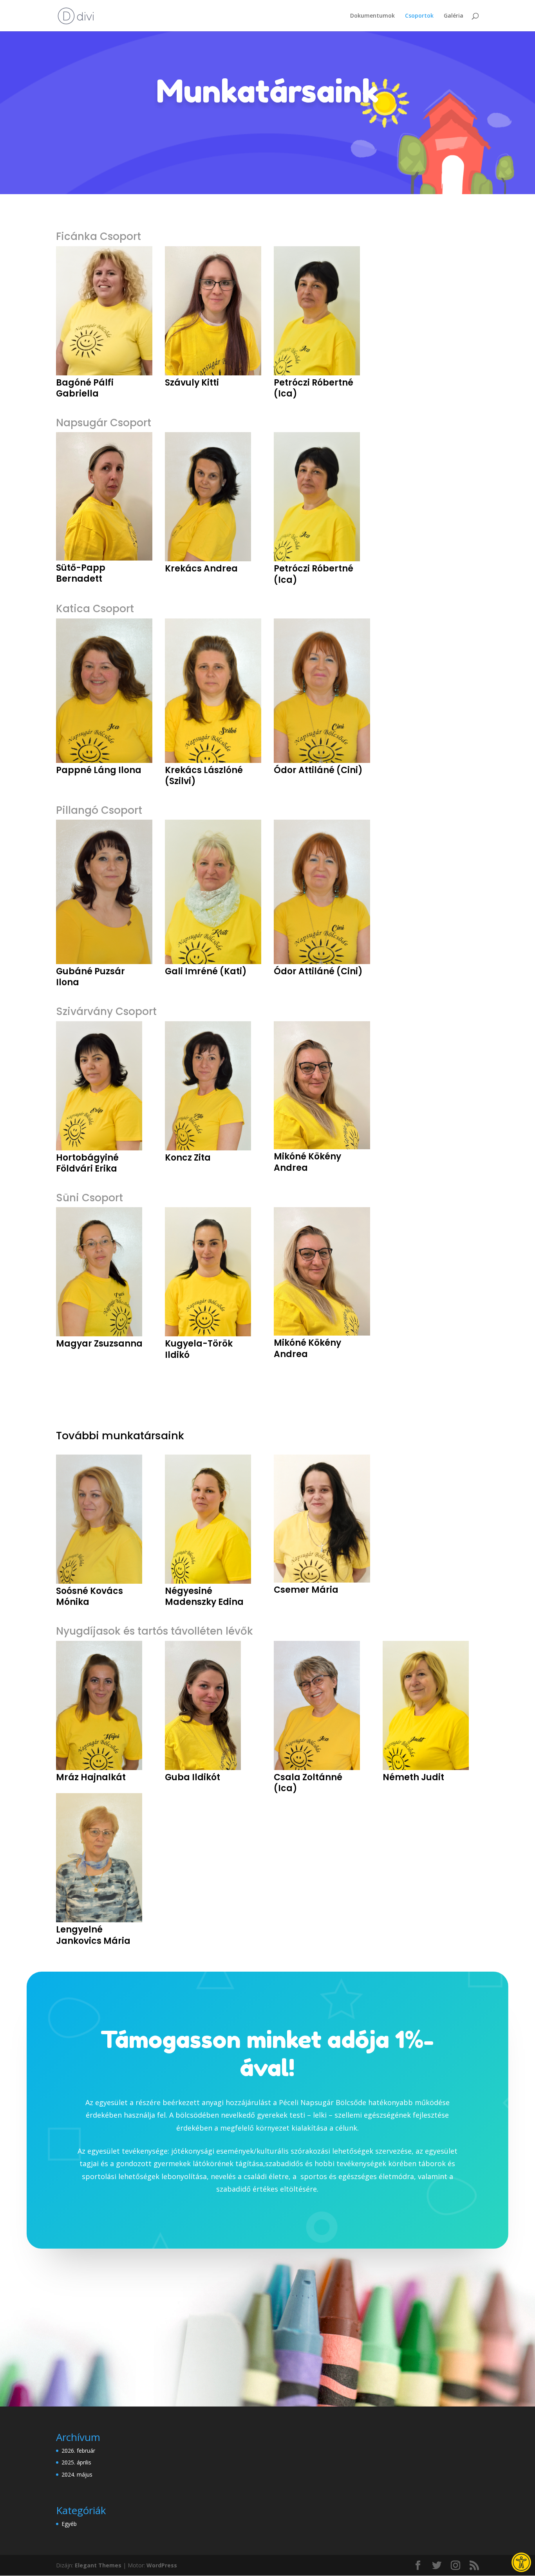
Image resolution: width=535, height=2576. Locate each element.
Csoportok (419, 16)
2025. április (76, 2462)
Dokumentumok (372, 16)
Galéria (454, 16)
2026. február (78, 2451)
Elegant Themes (98, 2565)
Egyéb (69, 2524)
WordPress (162, 2565)
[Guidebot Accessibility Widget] (521, 2562)
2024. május (77, 2474)
